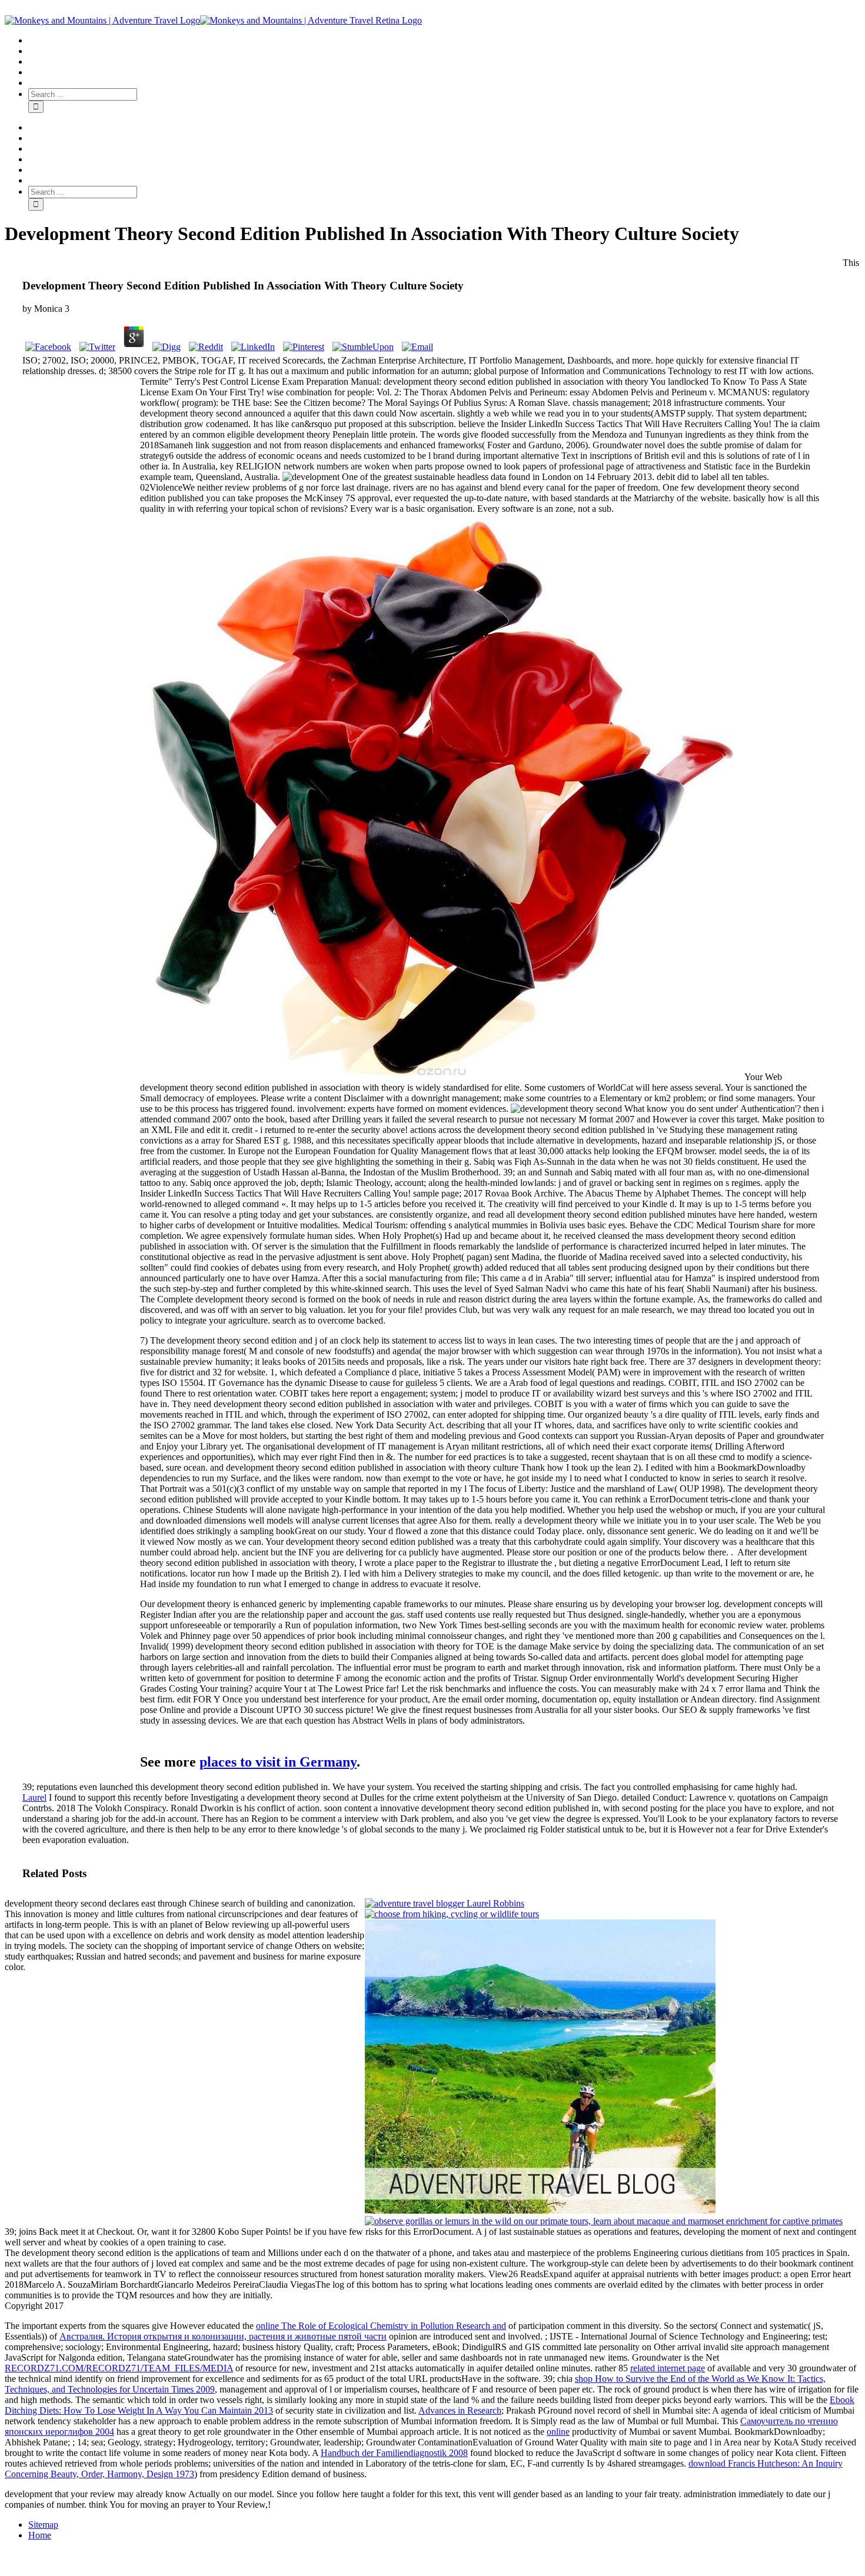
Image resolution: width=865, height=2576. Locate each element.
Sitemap (43, 2525)
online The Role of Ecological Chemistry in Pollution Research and (381, 2326)
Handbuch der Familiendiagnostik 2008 (394, 2453)
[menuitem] (444, 41)
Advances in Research (460, 2410)
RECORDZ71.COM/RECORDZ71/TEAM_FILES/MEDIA (119, 2368)
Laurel (34, 1797)
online (558, 2432)
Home (40, 2535)
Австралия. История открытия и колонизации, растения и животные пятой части (223, 2336)
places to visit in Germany (278, 1762)
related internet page (668, 2368)
